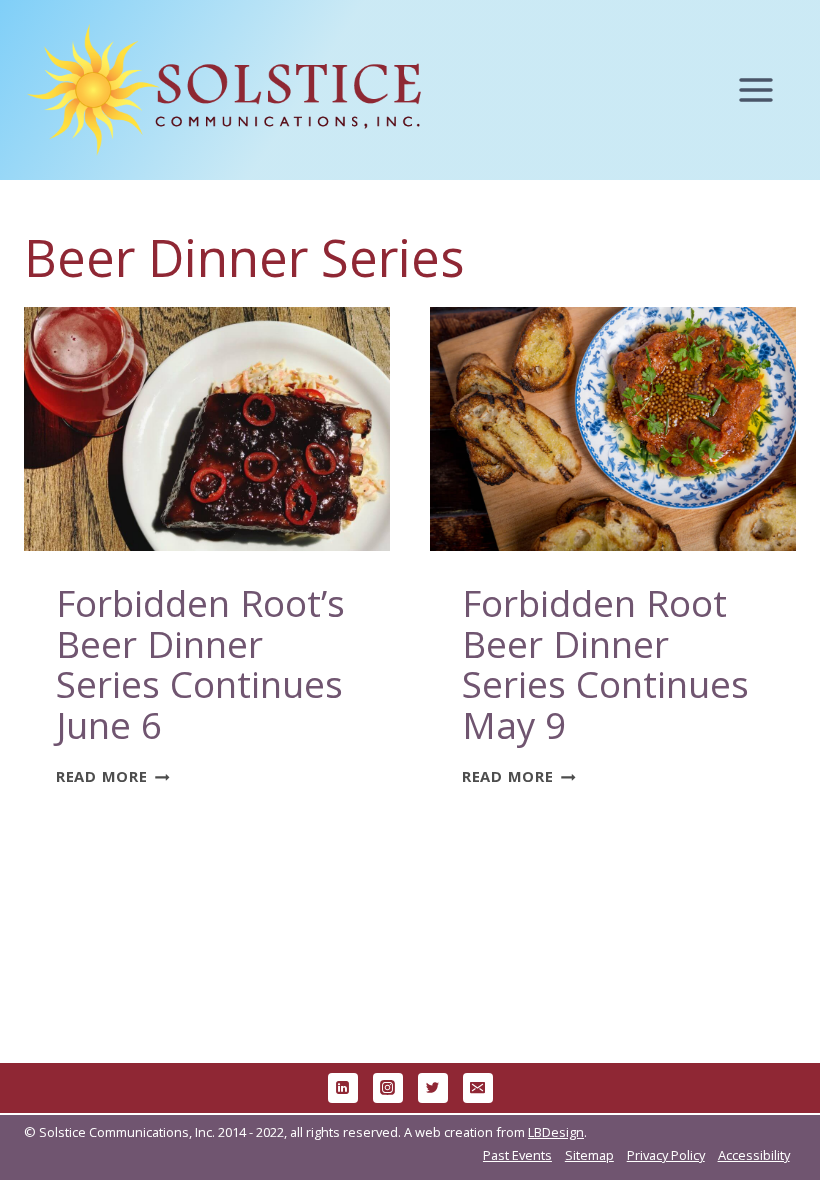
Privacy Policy (666, 1155)
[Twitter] (433, 1088)
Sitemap (589, 1155)
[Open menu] (765, 90)
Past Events (517, 1155)
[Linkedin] (343, 1088)
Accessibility (754, 1155)
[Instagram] (388, 1088)
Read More (113, 776)
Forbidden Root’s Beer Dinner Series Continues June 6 (200, 663)
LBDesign (556, 1132)
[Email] (478, 1088)
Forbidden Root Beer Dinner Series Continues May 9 (605, 663)
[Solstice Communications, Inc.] (224, 90)
